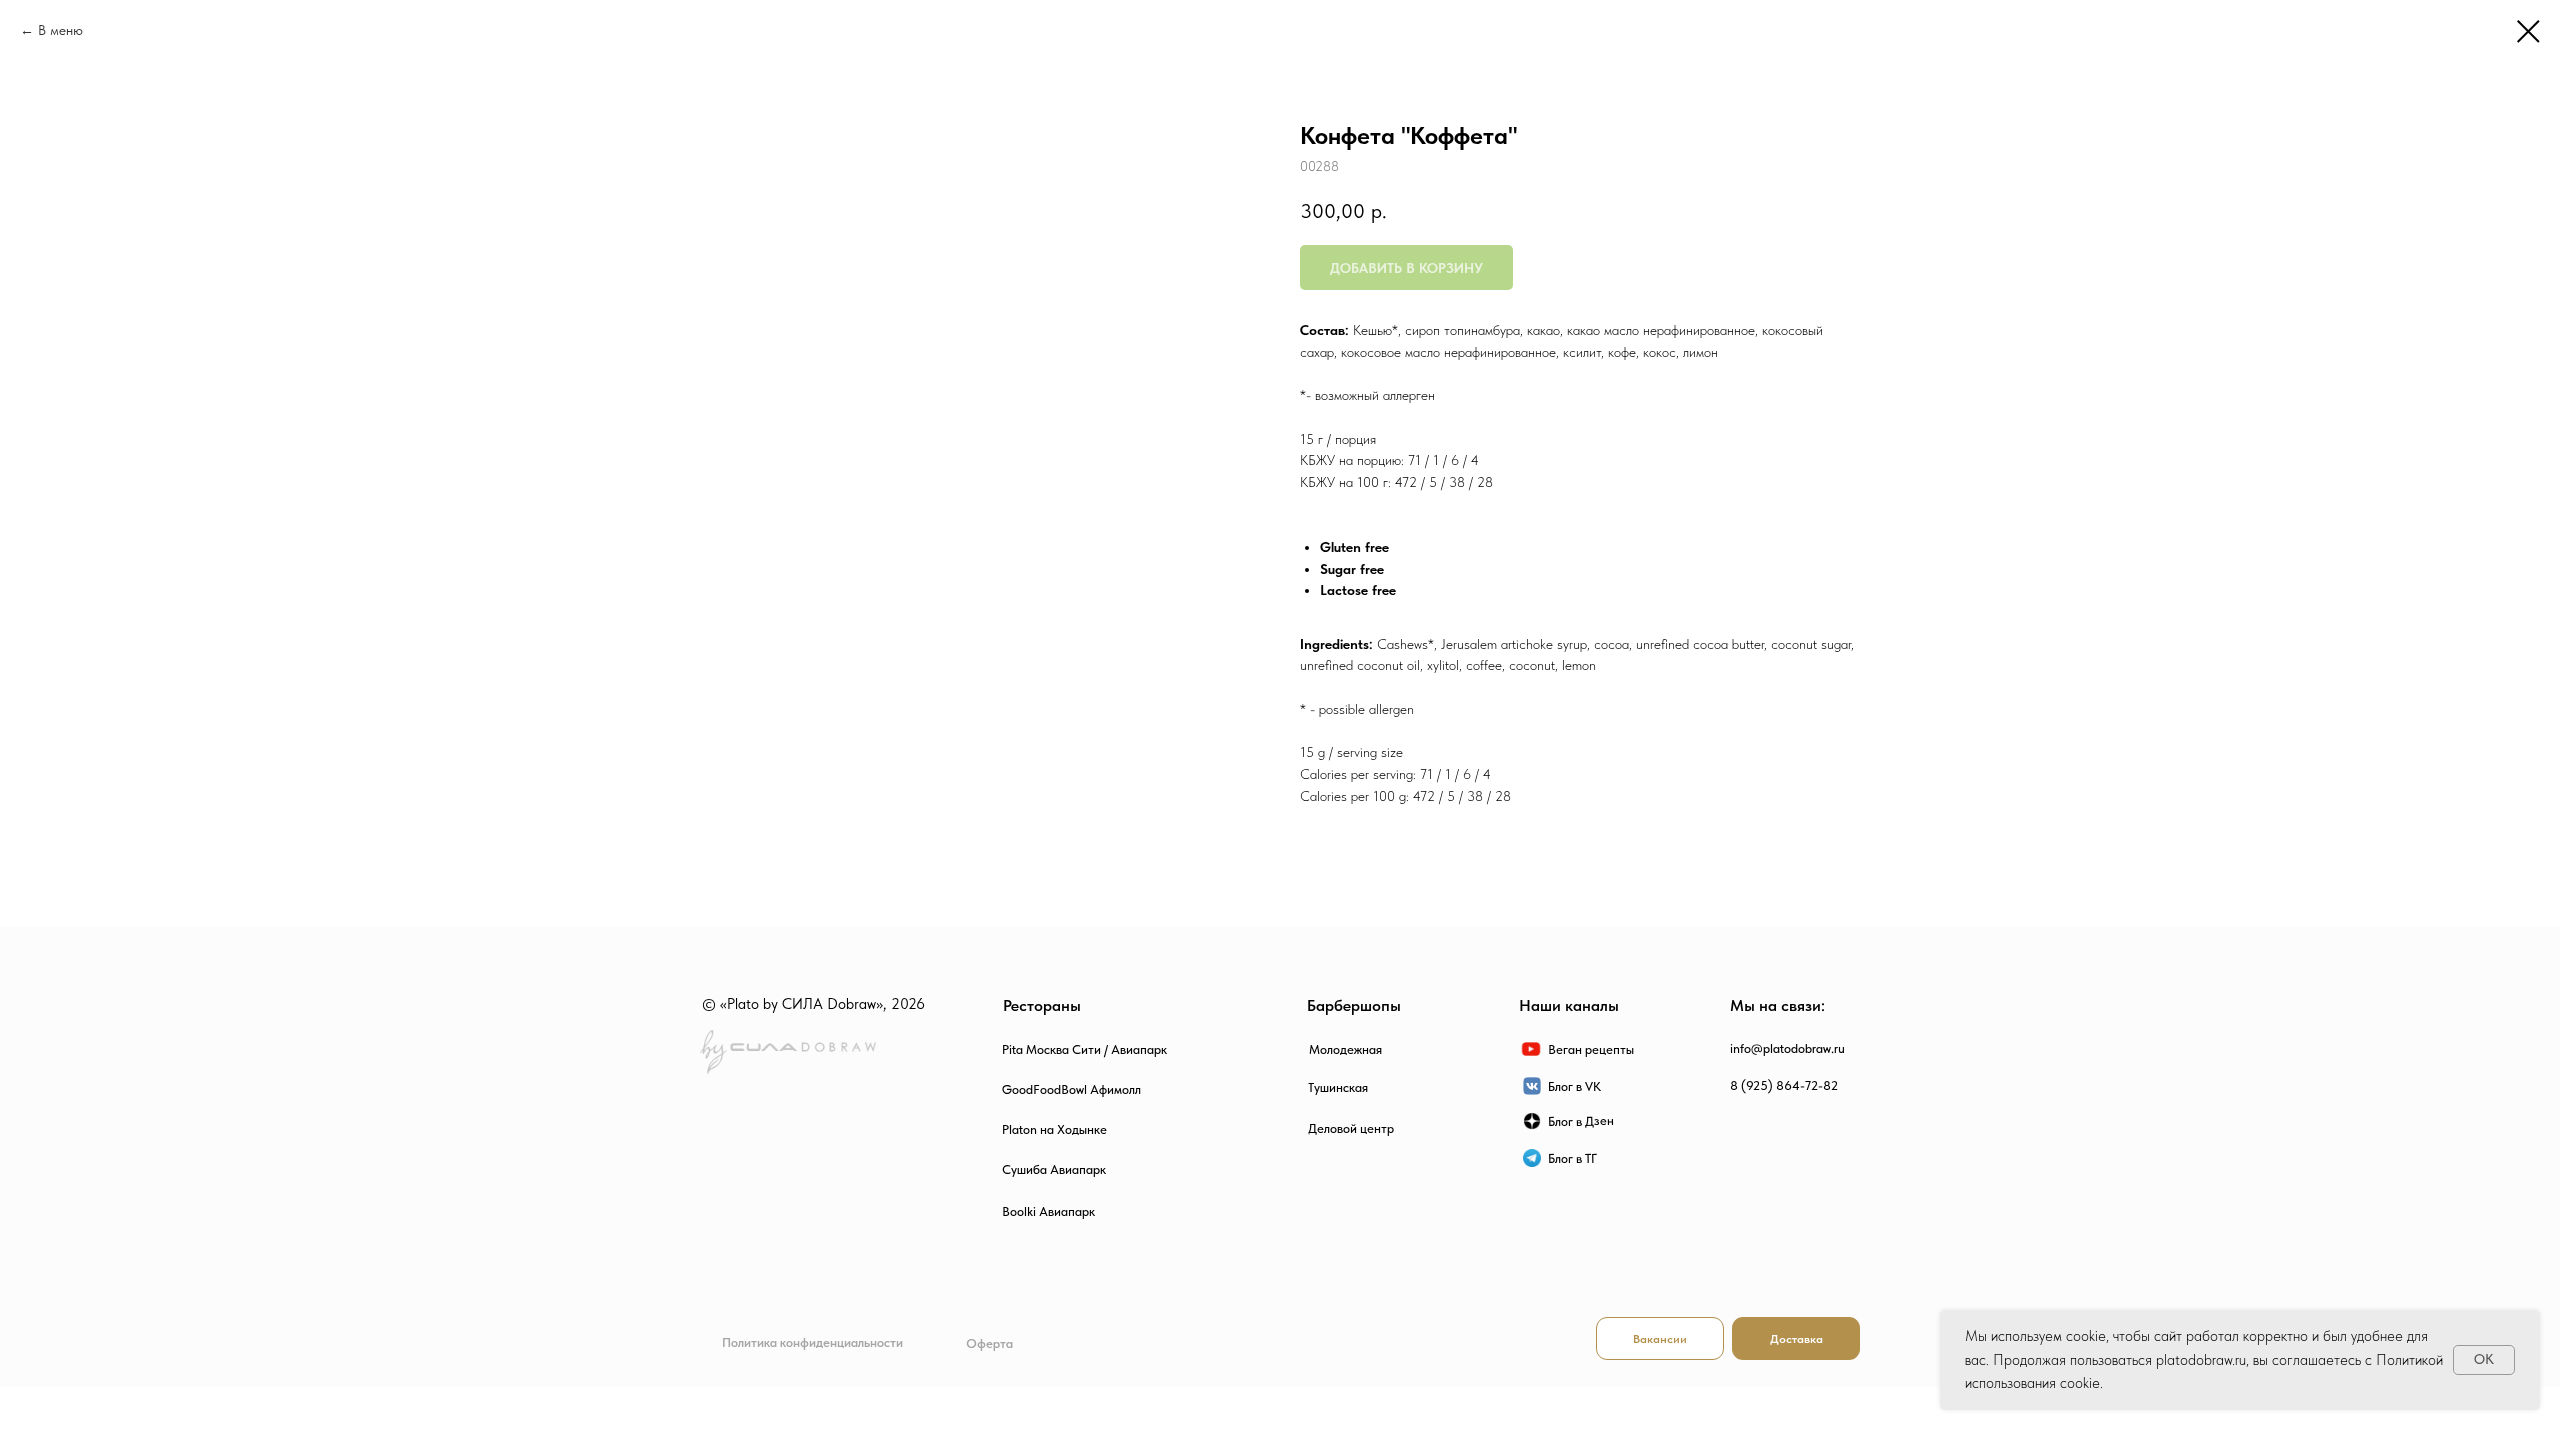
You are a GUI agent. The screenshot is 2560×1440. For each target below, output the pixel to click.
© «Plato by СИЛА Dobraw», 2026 (813, 1004)
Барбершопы (1354, 1005)
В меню (60, 30)
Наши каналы (1569, 1005)
